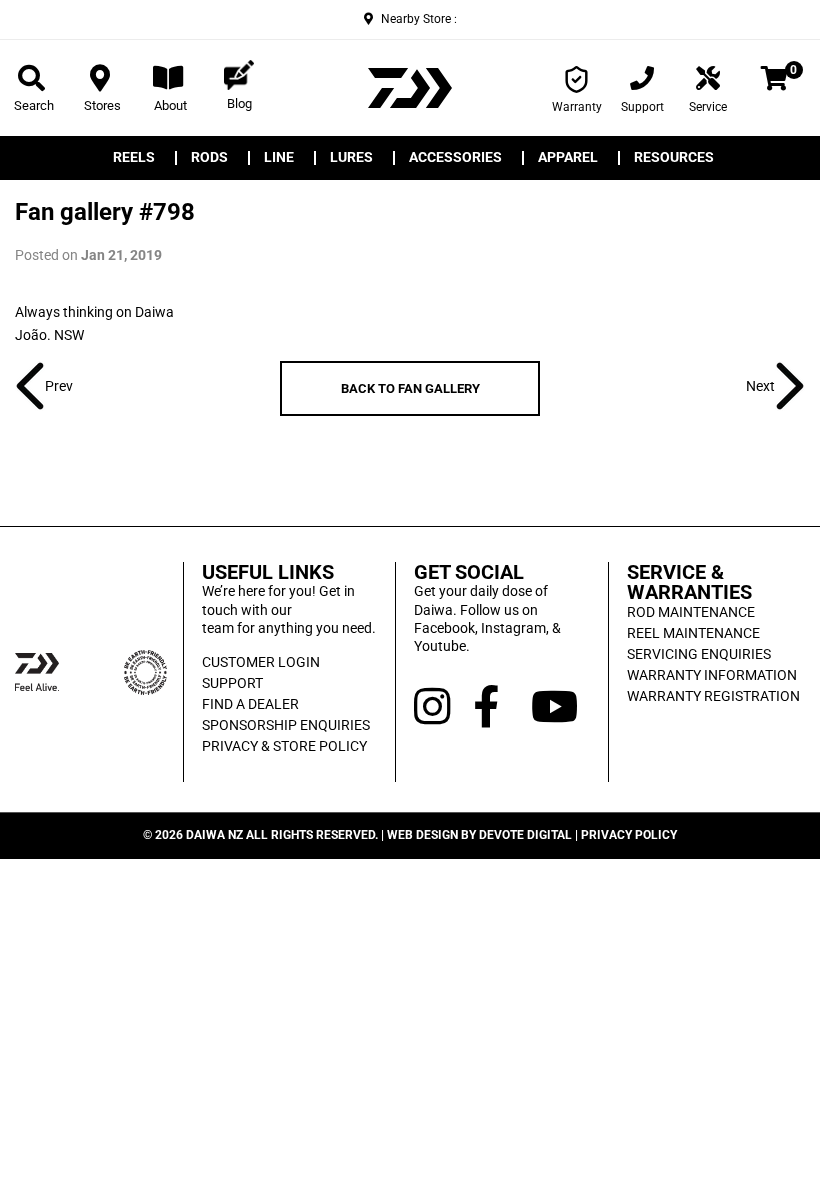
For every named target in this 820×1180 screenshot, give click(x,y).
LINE (279, 158)
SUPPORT (232, 683)
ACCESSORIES (455, 158)
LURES (351, 158)
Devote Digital (525, 835)
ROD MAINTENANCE (691, 612)
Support (642, 107)
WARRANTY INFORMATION (712, 675)
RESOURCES (674, 158)
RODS (209, 158)
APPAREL (568, 158)
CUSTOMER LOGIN (261, 662)
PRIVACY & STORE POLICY (284, 746)
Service (708, 107)
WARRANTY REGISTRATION (713, 696)
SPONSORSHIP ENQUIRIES (286, 725)
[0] (774, 82)
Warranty (577, 107)
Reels (134, 158)
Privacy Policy (629, 835)
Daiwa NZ (214, 835)
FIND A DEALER (250, 704)
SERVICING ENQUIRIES (699, 654)
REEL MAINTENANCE (693, 633)
